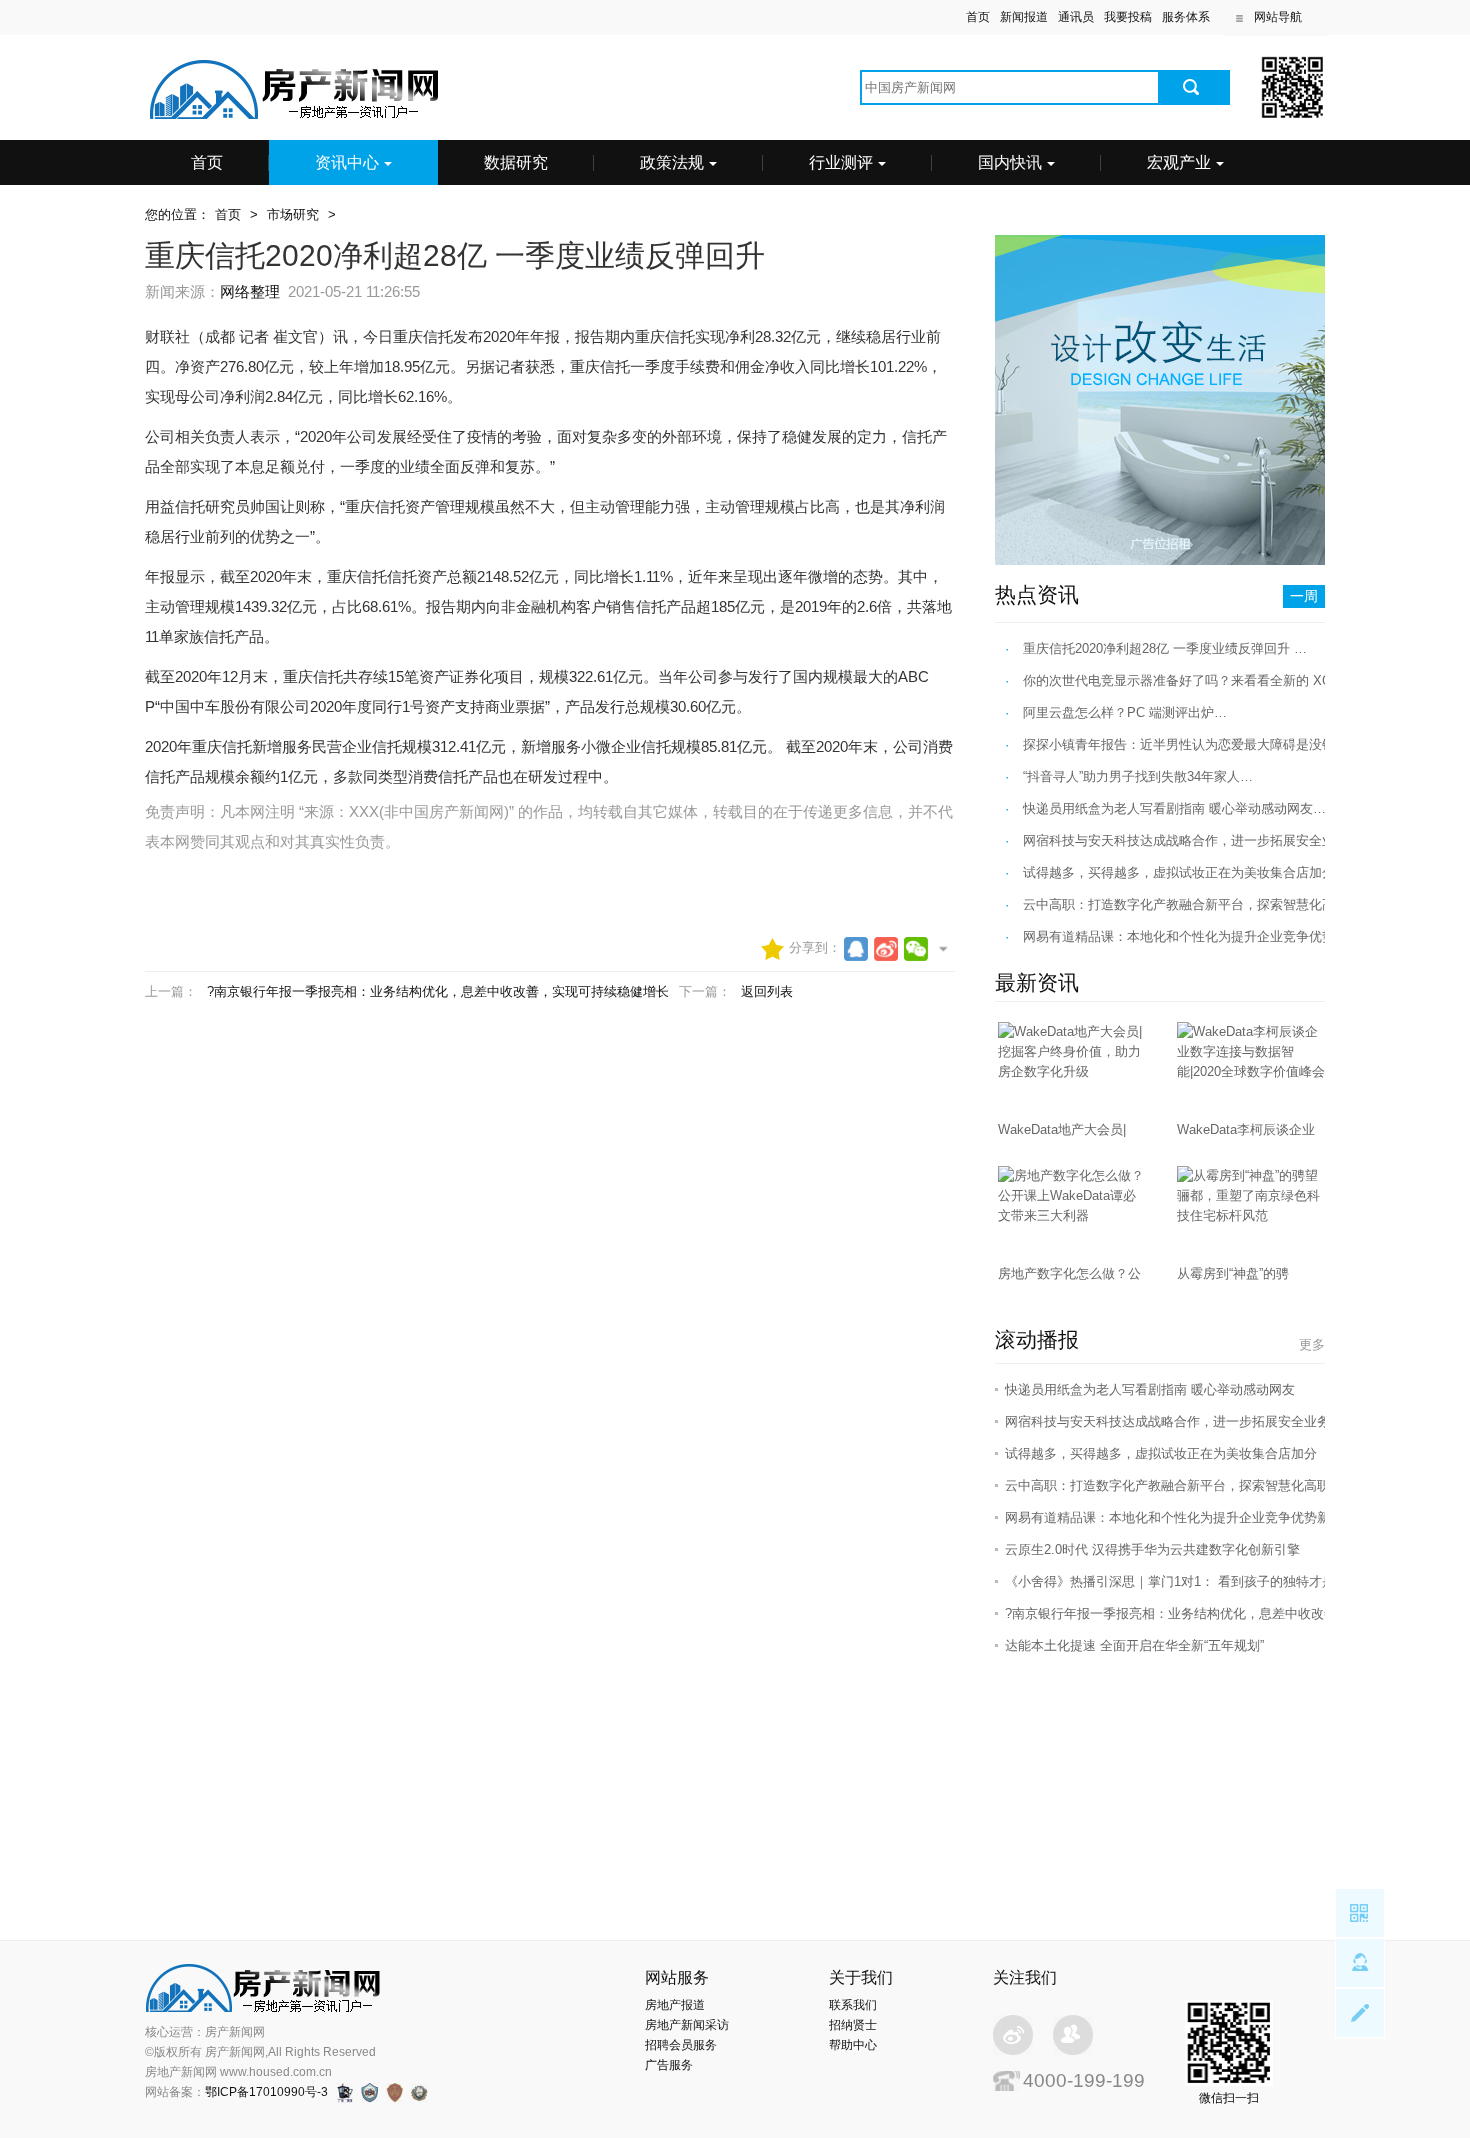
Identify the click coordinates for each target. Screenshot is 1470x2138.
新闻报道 (1024, 17)
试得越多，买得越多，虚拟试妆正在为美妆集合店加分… (1185, 872)
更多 (1312, 1344)
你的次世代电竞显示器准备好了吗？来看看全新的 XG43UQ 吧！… (1215, 680)
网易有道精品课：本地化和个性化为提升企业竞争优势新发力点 (1187, 1517)
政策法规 (672, 162)
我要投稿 (1128, 17)
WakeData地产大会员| (1062, 1129)
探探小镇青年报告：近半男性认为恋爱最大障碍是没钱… (1185, 744)
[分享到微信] (916, 949)
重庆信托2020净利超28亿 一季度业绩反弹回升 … (1165, 648)
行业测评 (841, 162)
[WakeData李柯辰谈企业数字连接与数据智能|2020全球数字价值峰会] (1252, 1071)
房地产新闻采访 (687, 2025)
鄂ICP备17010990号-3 (266, 2092)
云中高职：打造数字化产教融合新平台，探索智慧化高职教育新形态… (1224, 904)
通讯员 (1076, 17)
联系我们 (853, 2005)
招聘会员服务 (681, 2045)
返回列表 (767, 991)
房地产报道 (675, 2005)
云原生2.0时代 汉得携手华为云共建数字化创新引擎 (1152, 1549)
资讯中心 (347, 162)
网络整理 (250, 291)
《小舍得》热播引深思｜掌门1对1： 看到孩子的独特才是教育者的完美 (1209, 1581)
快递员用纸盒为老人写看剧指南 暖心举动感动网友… (1174, 808)
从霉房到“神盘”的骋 (1233, 1273)
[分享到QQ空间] (856, 949)
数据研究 (516, 162)
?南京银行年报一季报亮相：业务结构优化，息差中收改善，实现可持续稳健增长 (438, 991)
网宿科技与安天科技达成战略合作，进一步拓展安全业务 (1167, 1421)
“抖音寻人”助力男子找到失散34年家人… (1138, 776)
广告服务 (669, 2065)
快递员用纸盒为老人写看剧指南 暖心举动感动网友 (1150, 1389)
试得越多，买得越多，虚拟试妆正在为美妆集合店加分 (1161, 1453)
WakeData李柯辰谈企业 (1246, 1129)
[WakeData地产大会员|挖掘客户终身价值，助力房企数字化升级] (1073, 1071)
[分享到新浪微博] (886, 949)
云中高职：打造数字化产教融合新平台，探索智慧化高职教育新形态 (1200, 1485)
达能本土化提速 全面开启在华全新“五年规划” (1134, 1645)
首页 (978, 17)
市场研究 (293, 214)
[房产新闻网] (295, 116)
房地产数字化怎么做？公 (1069, 1273)
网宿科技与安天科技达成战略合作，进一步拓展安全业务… (1192, 840)
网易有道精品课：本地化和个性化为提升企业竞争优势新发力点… (1211, 936)
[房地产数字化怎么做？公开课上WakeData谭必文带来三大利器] (1073, 1215)
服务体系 (1186, 17)
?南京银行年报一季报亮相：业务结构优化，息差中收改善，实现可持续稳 (1216, 1613)
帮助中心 (853, 2045)
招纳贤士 (853, 2025)
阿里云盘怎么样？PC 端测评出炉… (1125, 712)
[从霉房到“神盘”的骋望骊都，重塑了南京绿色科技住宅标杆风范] (1252, 1215)
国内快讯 (1010, 162)
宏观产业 (1179, 162)
